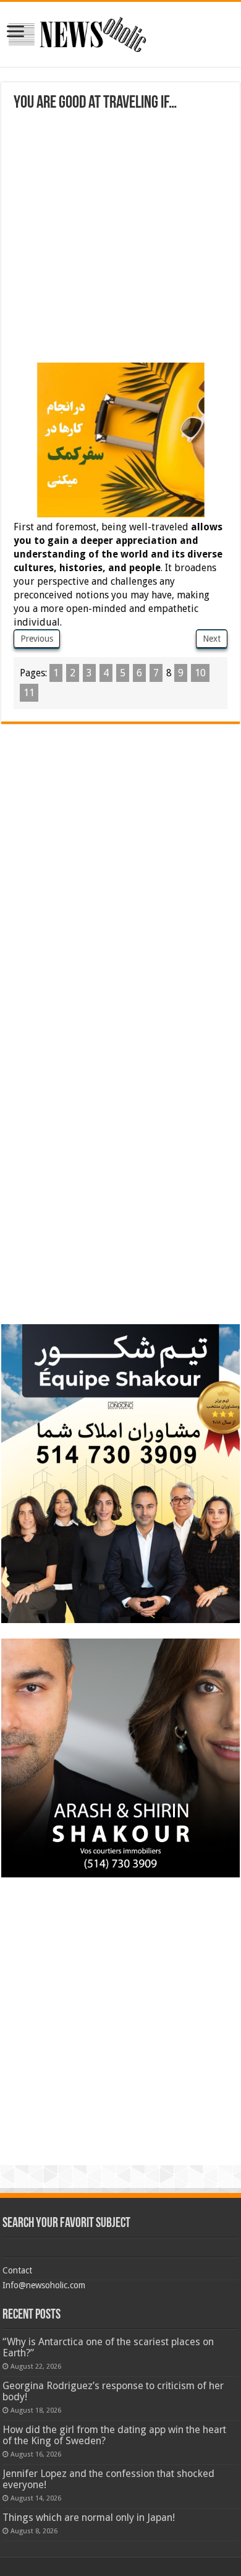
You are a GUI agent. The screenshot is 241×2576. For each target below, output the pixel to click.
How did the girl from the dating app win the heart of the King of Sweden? (114, 2435)
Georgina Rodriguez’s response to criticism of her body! (113, 2391)
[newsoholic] (77, 32)
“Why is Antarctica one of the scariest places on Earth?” (108, 2347)
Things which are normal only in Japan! (89, 2518)
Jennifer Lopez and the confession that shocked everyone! (108, 2479)
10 (200, 673)
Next (212, 639)
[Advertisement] (120, 239)
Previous (37, 639)
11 (29, 693)
